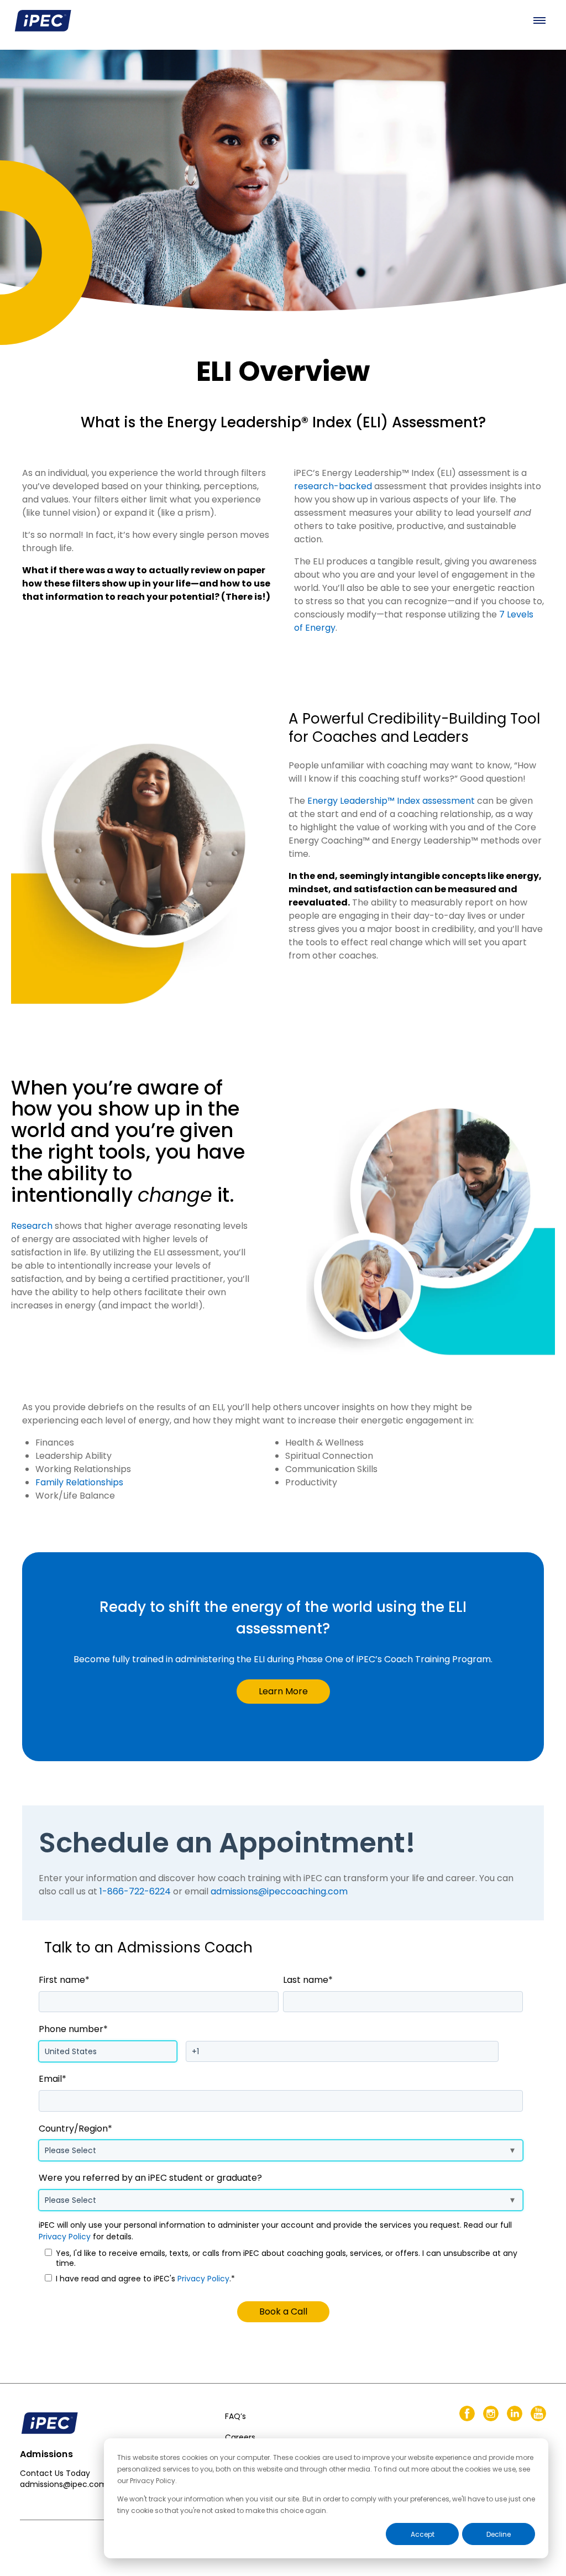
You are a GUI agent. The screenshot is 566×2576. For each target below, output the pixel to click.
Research (32, 1226)
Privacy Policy (65, 2237)
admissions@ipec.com (64, 2484)
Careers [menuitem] (240, 2437)
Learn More (283, 1691)
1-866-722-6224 (135, 1891)
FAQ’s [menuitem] (235, 2416)
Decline (499, 2534)
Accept (423, 2534)
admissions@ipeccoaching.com (279, 1891)
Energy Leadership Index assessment (391, 801)
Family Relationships (79, 1482)
